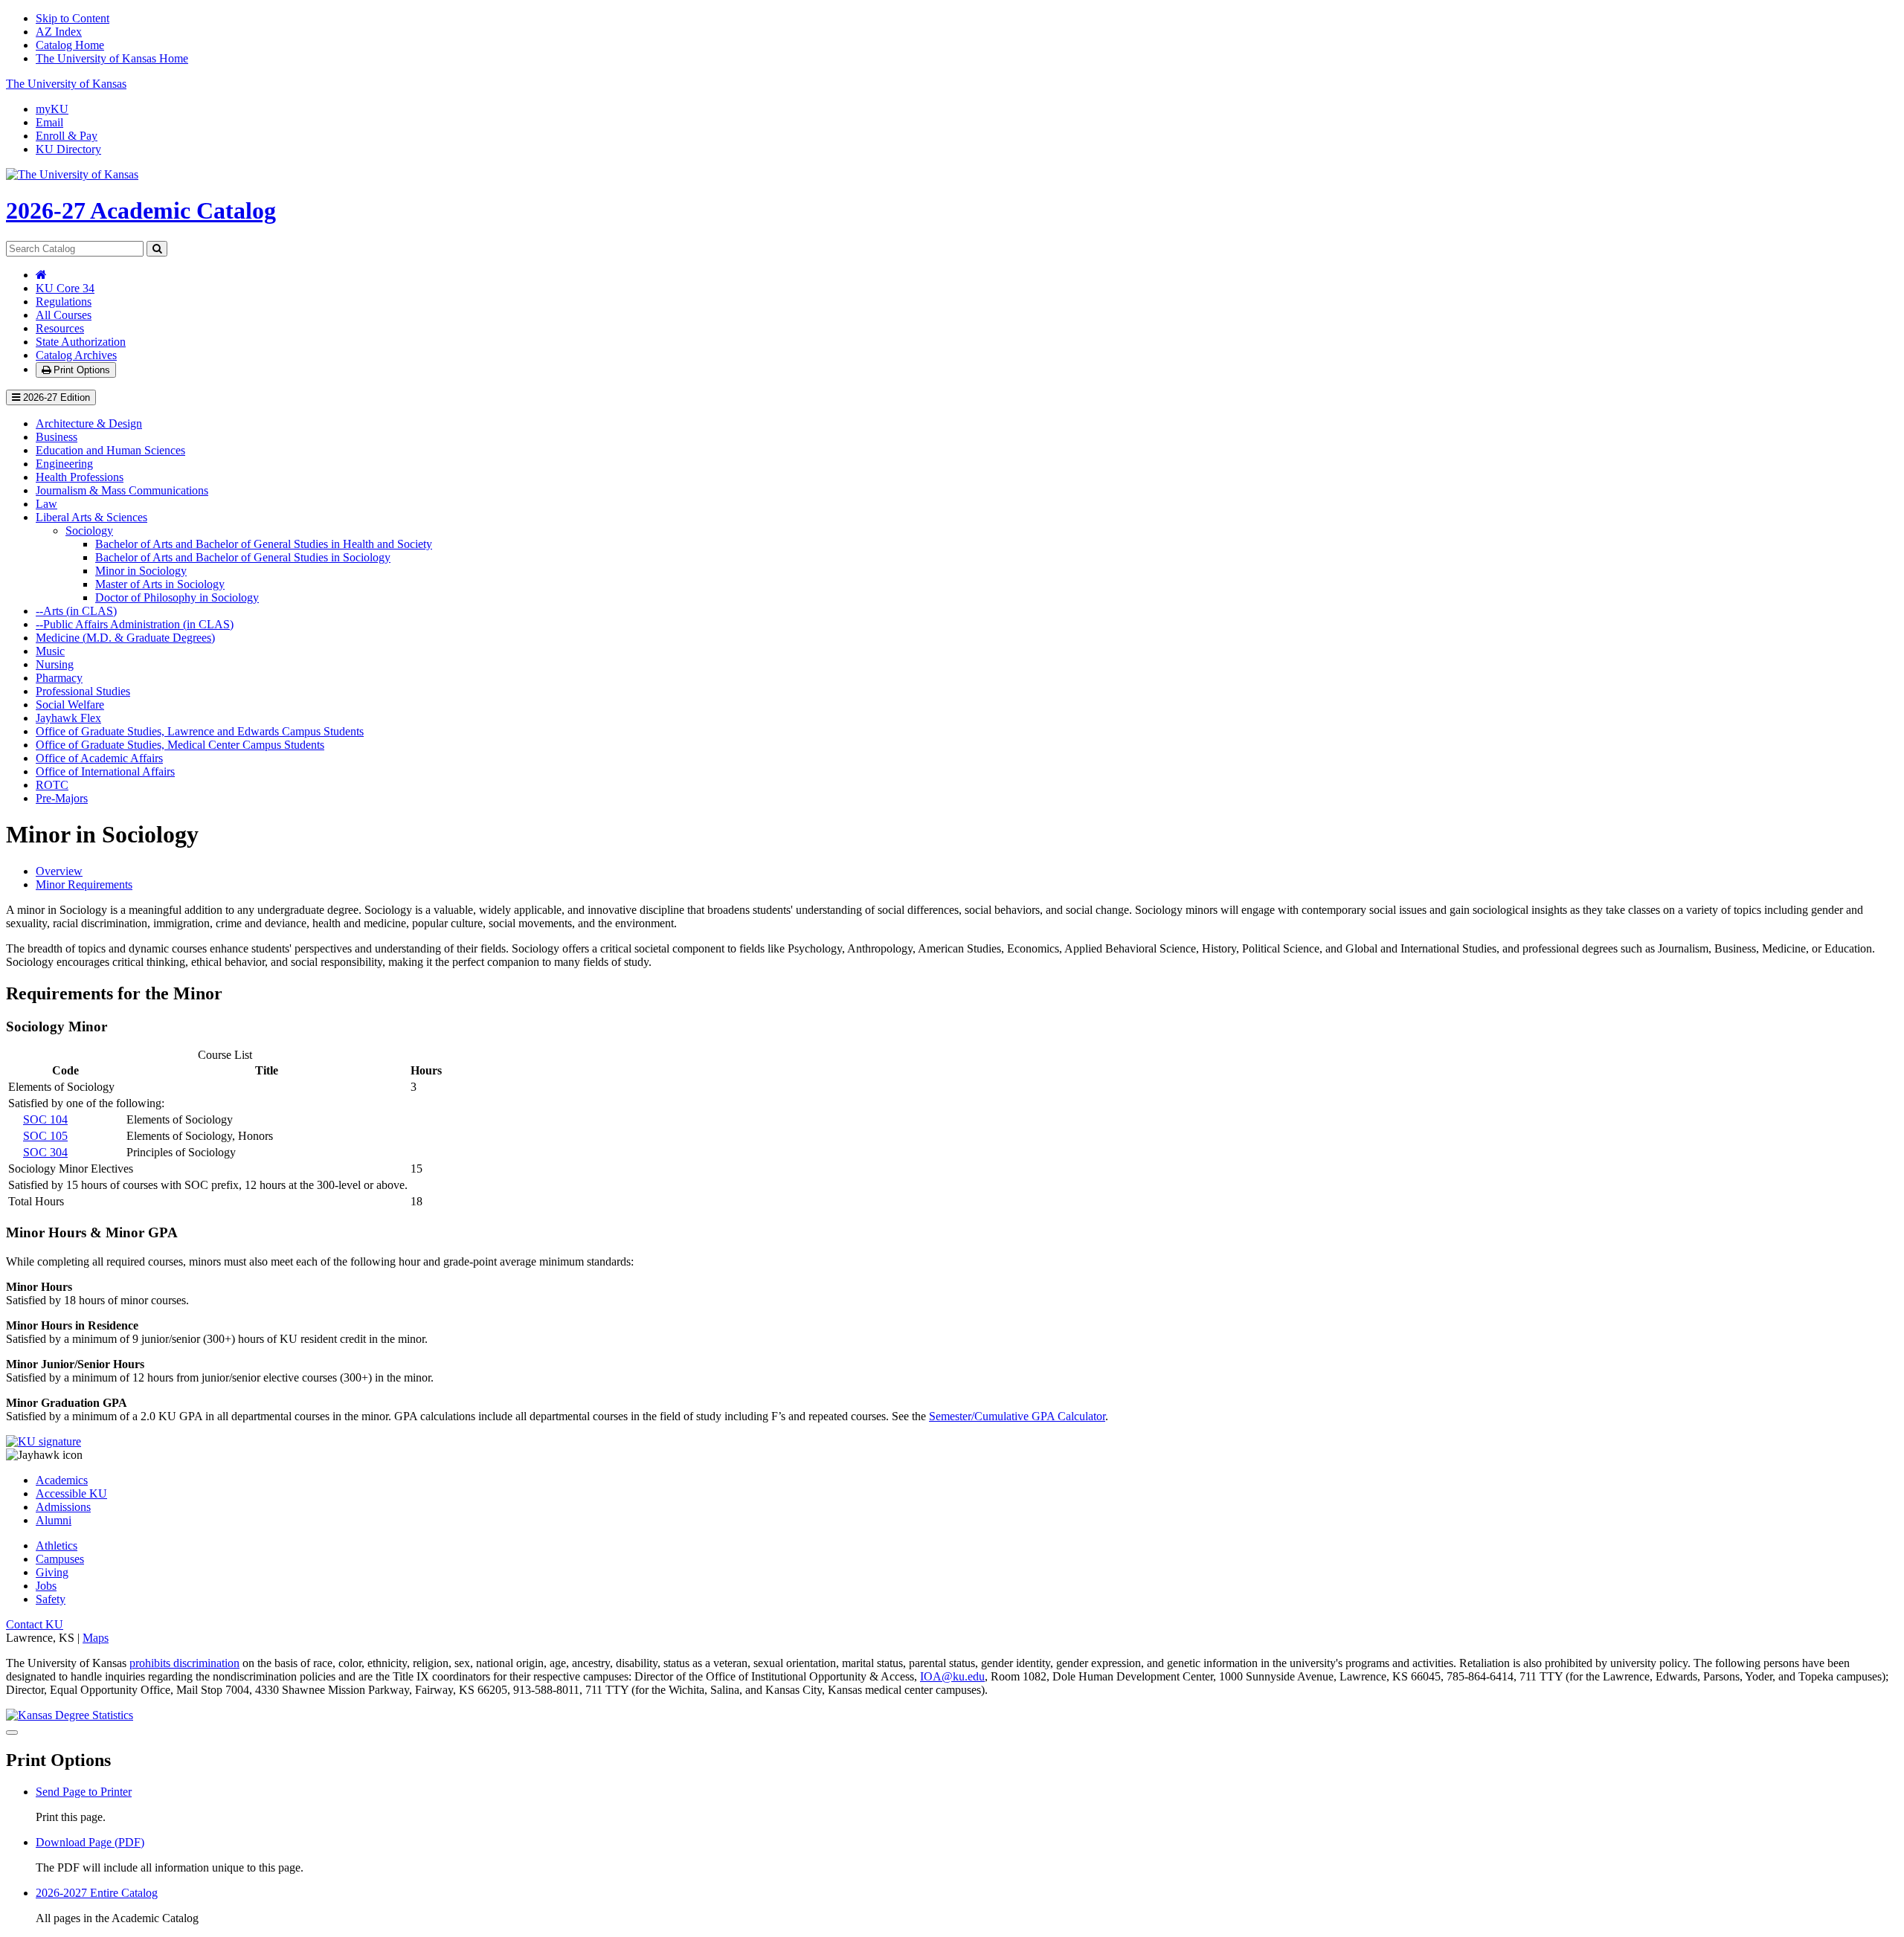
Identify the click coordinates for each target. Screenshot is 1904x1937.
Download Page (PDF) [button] (90, 1842)
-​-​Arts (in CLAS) (76, 611)
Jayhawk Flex (68, 718)
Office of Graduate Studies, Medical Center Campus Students (180, 745)
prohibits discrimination (184, 1663)
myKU (52, 109)
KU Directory (68, 149)
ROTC (52, 785)
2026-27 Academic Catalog (141, 210)
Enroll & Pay (67, 136)
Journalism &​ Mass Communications (122, 490)
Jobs (46, 1586)
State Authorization (81, 342)
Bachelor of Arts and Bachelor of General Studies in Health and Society (264, 544)
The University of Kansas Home (112, 58)
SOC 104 (45, 1119)
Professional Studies (83, 691)
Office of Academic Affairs (99, 758)
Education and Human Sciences (110, 450)
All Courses (64, 315)
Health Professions (80, 477)
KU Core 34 (65, 288)
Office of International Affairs (105, 771)
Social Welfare (70, 705)
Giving (52, 1572)
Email (49, 122)
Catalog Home (70, 45)
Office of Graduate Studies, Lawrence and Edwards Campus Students (200, 731)
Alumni (54, 1520)
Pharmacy (59, 678)
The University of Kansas (66, 84)
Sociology (89, 531)
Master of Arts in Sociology (160, 584)
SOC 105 (45, 1136)
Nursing (55, 664)
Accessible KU (71, 1493)
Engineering (64, 464)
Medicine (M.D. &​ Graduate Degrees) (125, 638)
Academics (62, 1480)
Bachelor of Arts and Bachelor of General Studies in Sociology (243, 557)
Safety (51, 1599)
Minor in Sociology (141, 571)
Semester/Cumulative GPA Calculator (1017, 1416)
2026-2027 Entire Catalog (97, 1893)
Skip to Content (73, 18)
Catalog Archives (76, 355)
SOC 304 (45, 1152)
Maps (96, 1638)
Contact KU (35, 1624)
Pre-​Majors (62, 798)
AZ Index (59, 32)
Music (50, 651)
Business (57, 437)
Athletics (57, 1546)
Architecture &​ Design (89, 423)
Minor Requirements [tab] (84, 884)
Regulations (64, 302)
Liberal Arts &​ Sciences (91, 517)
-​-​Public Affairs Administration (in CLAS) (135, 624)
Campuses (60, 1559)
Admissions (63, 1507)
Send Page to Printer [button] (84, 1792)
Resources (60, 328)
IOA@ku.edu (952, 1676)
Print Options (80, 370)
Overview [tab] (59, 871)
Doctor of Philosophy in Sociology (177, 597)
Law (46, 504)
